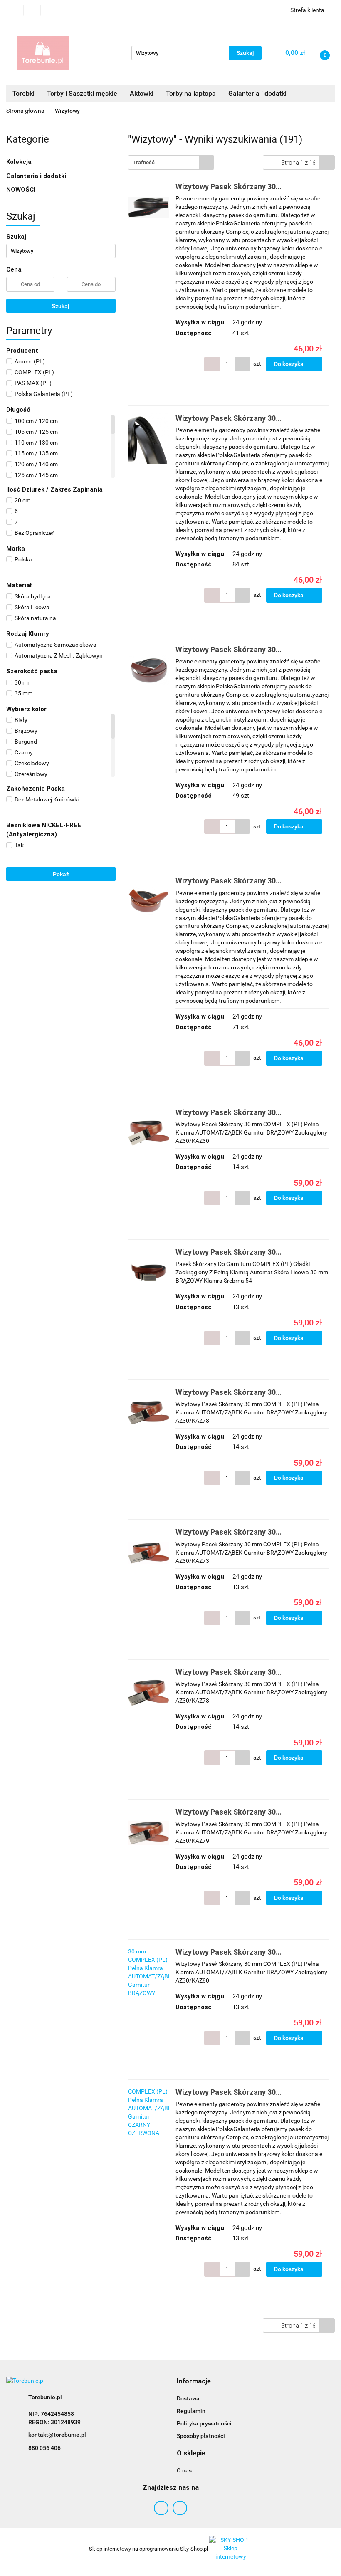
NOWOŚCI (21, 190)
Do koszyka (289, 364)
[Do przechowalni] (331, 364)
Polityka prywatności (204, 2423)
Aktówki (142, 93)
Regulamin (191, 2411)
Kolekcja (20, 162)
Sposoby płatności (201, 2436)
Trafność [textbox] (144, 162)
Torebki (23, 93)
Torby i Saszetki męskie (82, 93)
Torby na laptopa (191, 93)
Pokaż (61, 874)
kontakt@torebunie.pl (57, 2435)
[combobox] (171, 162)
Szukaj (61, 306)
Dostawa (188, 2398)
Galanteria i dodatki (37, 176)
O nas (184, 2470)
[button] (194, 2382)
